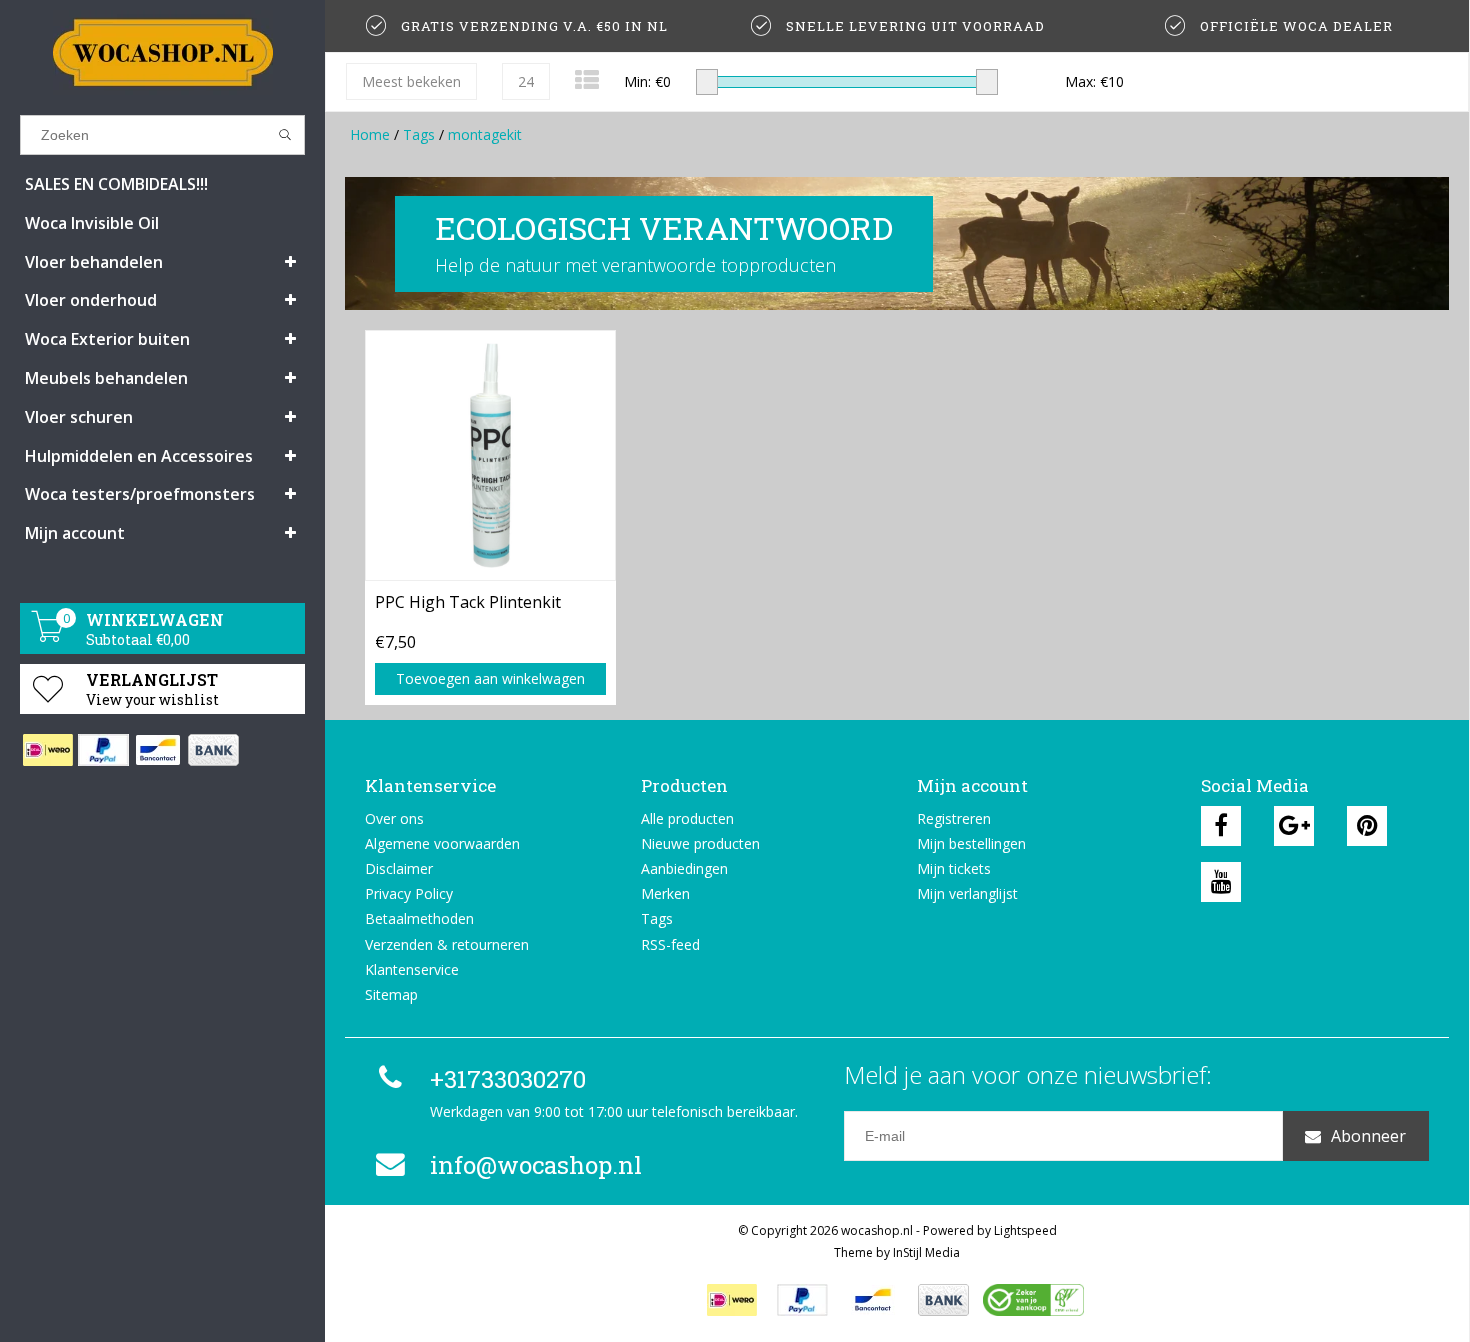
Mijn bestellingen (971, 843)
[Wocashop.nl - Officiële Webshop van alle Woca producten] (162, 52)
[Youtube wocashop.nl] (1221, 882)
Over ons (394, 818)
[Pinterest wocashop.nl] (1367, 826)
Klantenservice (412, 969)
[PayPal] (102, 750)
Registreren (954, 818)
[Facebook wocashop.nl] (1221, 826)
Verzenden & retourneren (447, 944)
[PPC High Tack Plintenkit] (490, 455)
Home (370, 134)
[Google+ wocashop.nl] (1294, 826)
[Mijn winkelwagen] (48, 636)
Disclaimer (399, 868)
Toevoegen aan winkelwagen (490, 678)
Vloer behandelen (94, 262)
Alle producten (687, 818)
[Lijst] (587, 79)
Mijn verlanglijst (967, 893)
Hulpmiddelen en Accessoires (139, 456)
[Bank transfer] (212, 750)
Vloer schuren (79, 417)
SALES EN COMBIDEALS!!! (116, 184)
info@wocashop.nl (536, 1165)
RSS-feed (670, 944)
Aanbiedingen (684, 868)
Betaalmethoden (419, 918)
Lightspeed (1025, 1230)
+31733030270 (508, 1079)
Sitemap (391, 994)
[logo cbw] (1033, 1300)
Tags (419, 134)
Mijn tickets (954, 868)
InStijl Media (926, 1252)
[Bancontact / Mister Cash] (157, 750)
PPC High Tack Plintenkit (468, 602)
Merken (665, 893)
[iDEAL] (47, 750)
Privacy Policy (409, 893)
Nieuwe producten (700, 843)
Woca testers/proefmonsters (140, 494)
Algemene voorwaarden (442, 843)
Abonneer (1368, 1136)
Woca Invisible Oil (92, 223)
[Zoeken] (285, 135)
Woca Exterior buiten (107, 339)
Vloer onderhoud (91, 300)
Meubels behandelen (106, 378)
